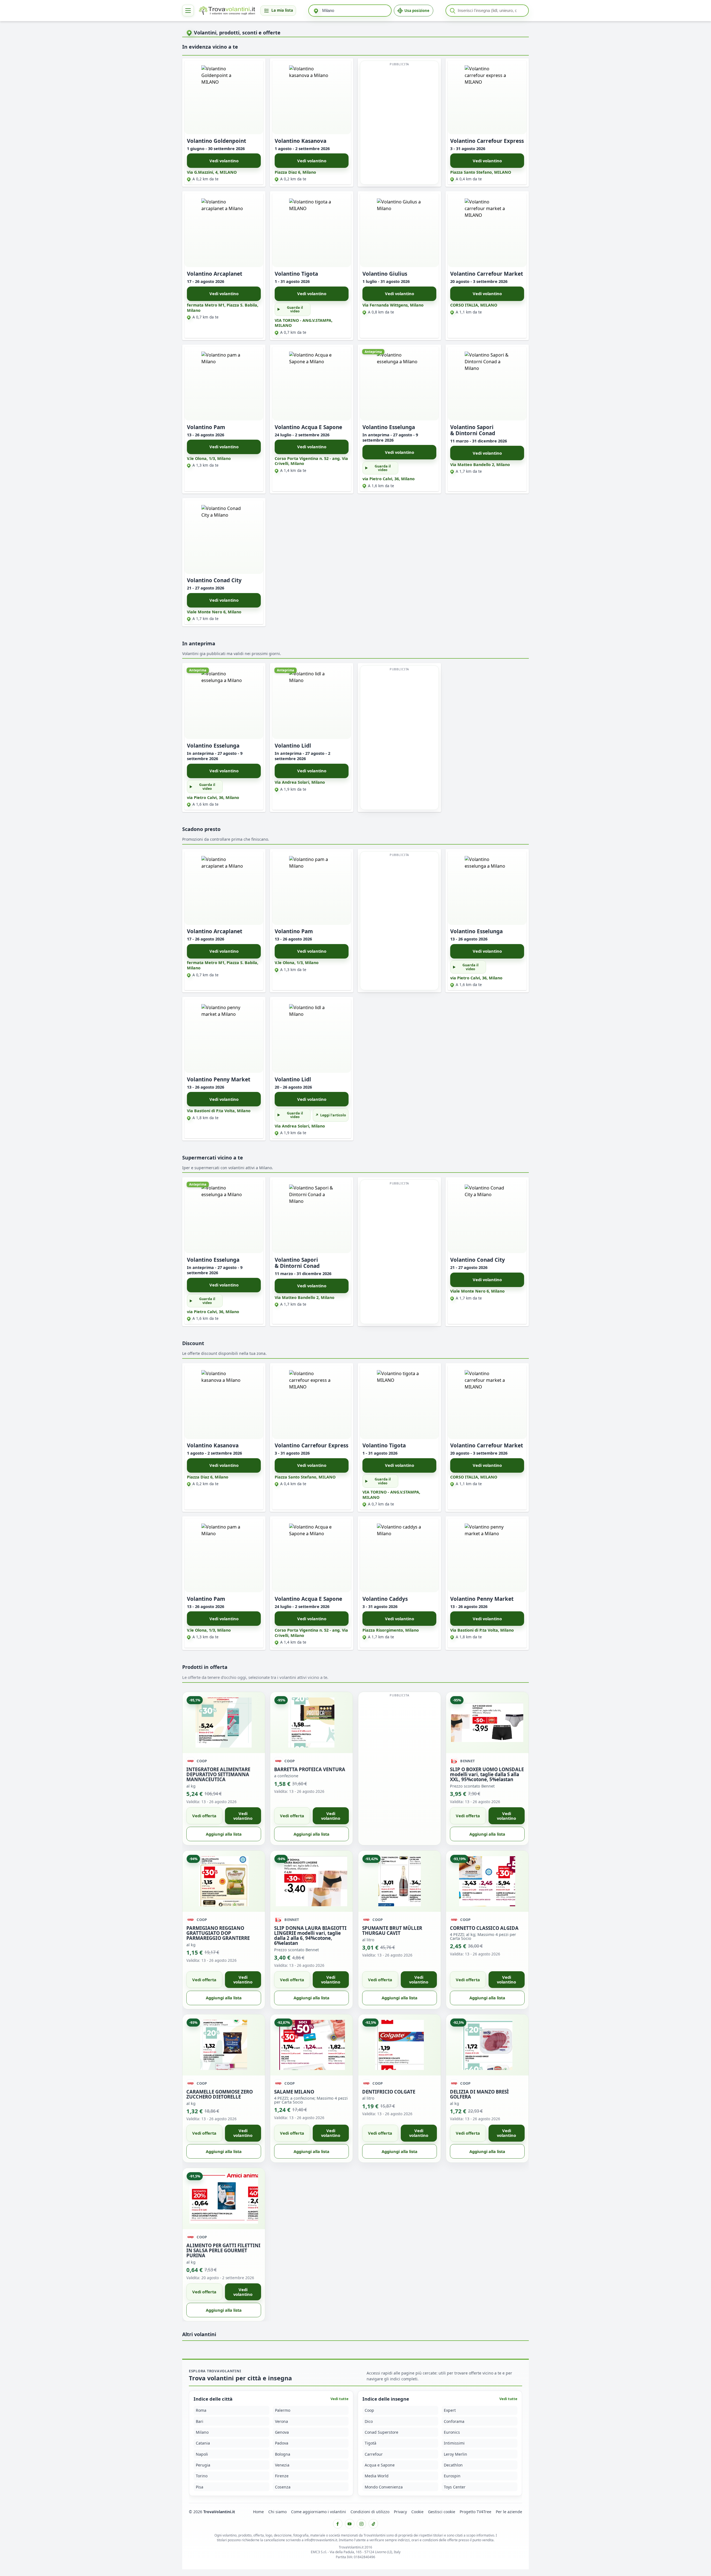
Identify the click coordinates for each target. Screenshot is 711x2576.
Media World (377, 2476)
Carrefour (374, 2454)
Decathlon (453, 2465)
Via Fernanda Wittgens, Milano (393, 305)
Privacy (400, 2512)
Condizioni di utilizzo (370, 2512)
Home (258, 2512)
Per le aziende (509, 2512)
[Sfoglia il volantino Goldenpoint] (224, 97)
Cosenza (283, 2487)
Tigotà (370, 2443)
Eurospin (452, 2476)
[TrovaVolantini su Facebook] (338, 2524)
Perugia (203, 2465)
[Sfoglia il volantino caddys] (399, 1555)
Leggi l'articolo (333, 1115)
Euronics (452, 2432)
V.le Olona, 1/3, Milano (209, 458)
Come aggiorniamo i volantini (319, 2512)
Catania (203, 2443)
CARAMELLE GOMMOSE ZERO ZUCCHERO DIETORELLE (220, 2094)
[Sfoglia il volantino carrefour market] (487, 230)
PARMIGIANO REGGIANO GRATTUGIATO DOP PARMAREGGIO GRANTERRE (218, 1933)
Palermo (283, 2410)
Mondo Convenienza (384, 2487)
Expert (450, 2410)
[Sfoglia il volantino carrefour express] (487, 97)
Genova (282, 2432)
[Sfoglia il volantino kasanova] (312, 97)
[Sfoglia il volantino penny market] (224, 1036)
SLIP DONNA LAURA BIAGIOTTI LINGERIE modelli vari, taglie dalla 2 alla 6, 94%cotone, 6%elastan (310, 1935)
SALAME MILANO (294, 2092)
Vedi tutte (340, 2399)
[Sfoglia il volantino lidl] (312, 702)
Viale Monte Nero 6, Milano (214, 612)
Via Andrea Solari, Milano (300, 782)
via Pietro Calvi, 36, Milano (389, 479)
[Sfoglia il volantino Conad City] (224, 537)
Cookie (417, 2512)
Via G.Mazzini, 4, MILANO (212, 172)
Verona (281, 2421)
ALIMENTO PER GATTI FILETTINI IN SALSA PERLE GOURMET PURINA (223, 2250)
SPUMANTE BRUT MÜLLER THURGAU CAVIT (392, 1930)
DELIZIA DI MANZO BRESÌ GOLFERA (479, 2094)
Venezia (282, 2465)
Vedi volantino (224, 161)
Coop (369, 2410)
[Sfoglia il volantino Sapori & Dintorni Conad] (487, 384)
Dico (369, 2421)
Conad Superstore (381, 2432)
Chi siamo (277, 2512)
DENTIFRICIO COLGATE (389, 2092)
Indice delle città (213, 2399)
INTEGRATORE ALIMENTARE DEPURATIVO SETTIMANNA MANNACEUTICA (218, 1774)
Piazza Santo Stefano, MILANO (481, 172)
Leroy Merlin (455, 2454)
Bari (200, 2421)
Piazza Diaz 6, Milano (295, 172)
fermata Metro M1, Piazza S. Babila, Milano (223, 308)
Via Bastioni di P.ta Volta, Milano (219, 1111)
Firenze (282, 2476)
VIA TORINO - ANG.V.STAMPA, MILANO (304, 323)
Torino (202, 2476)
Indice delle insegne (386, 2399)
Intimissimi (454, 2443)
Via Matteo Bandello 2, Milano (480, 465)
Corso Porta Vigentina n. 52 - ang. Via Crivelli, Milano (311, 461)
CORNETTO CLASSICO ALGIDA (484, 1928)
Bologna (283, 2454)
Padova (282, 2443)
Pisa (200, 2487)
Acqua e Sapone (380, 2465)
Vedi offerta (204, 1816)
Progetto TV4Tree (475, 2512)
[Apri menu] (188, 11)
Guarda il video (295, 309)
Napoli (202, 2454)
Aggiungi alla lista (224, 1834)
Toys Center (455, 2487)
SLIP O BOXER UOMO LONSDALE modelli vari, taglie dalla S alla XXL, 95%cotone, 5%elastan (487, 1774)
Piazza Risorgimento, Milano (391, 1630)
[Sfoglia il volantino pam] (224, 384)
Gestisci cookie (442, 2512)
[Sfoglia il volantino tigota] (312, 230)
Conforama (454, 2421)
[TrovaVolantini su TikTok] (373, 2524)
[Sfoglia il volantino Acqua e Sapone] (312, 384)
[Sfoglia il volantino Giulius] (399, 230)
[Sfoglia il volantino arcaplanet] (224, 230)
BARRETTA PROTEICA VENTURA (310, 1769)
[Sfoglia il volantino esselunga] (399, 384)
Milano (202, 2432)
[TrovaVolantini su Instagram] (361, 2524)
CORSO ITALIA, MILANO (474, 305)
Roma (201, 2410)
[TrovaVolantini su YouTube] (350, 2524)
